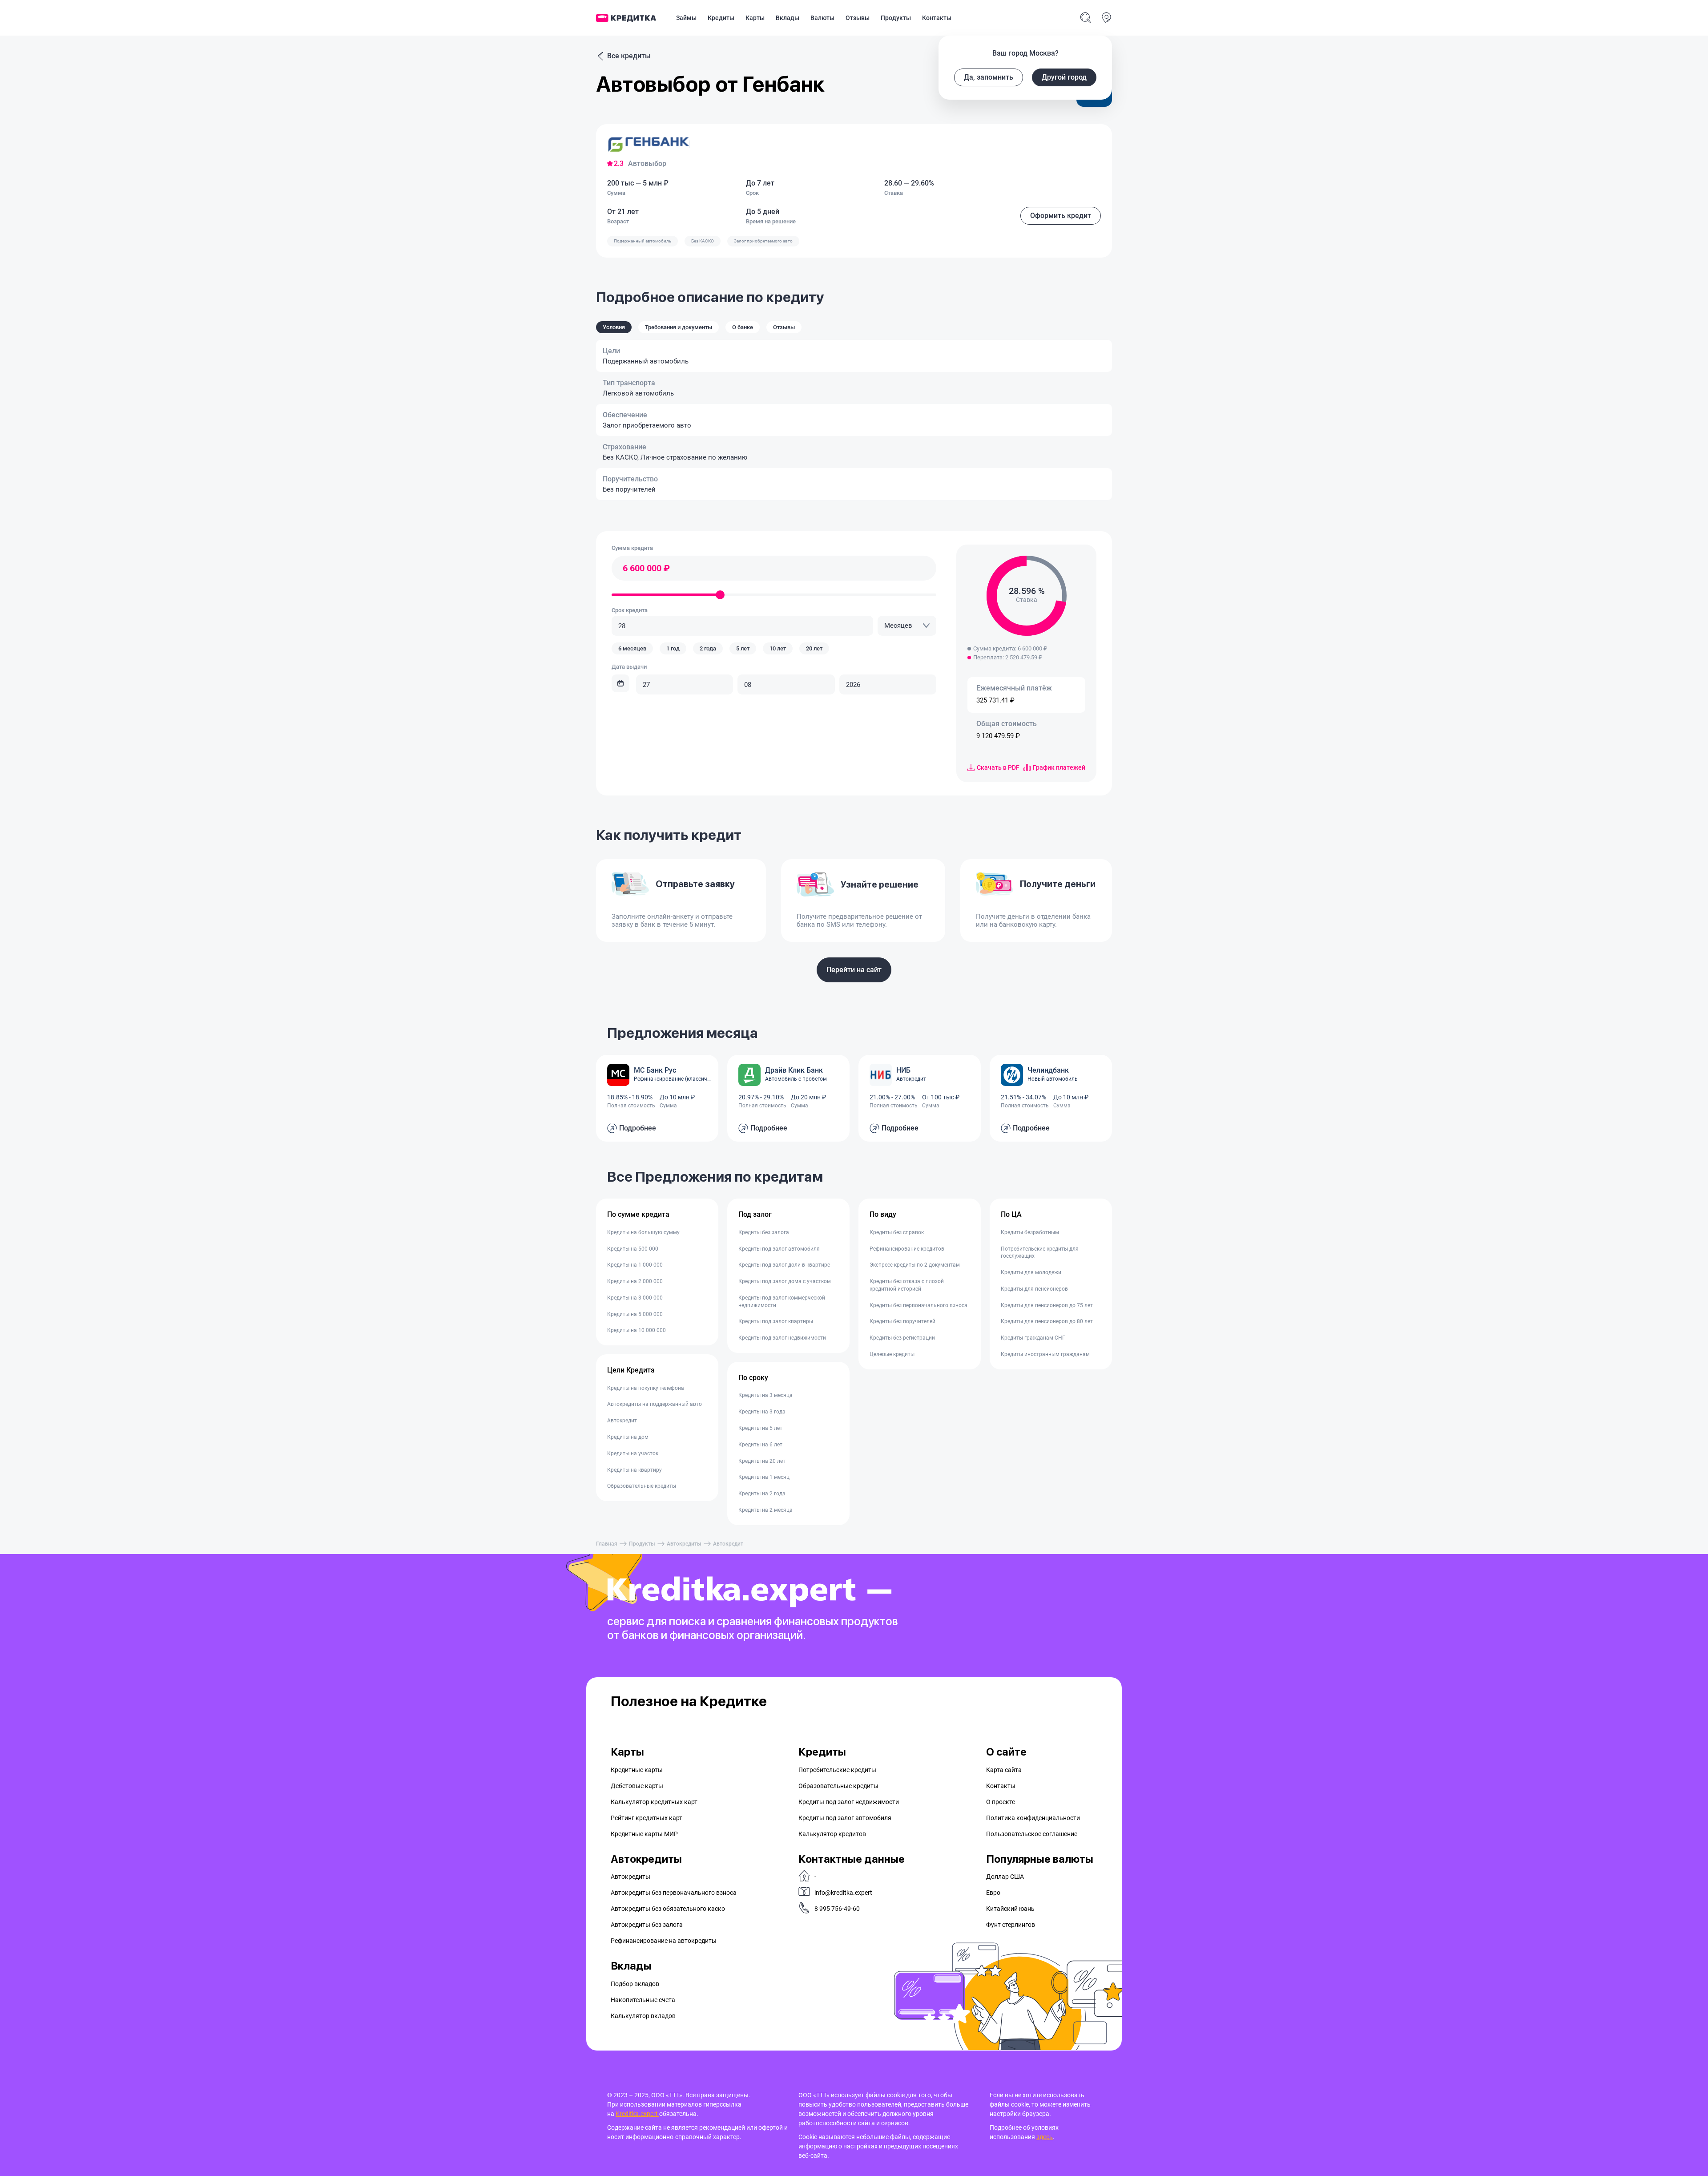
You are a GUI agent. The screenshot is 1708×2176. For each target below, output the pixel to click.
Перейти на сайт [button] (854, 970)
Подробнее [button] (638, 1128)
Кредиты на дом (628, 1437)
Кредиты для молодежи (1031, 1272)
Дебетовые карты (637, 1786)
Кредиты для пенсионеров (1034, 1289)
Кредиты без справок (897, 1232)
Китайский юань (1010, 1909)
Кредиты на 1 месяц (764, 1477)
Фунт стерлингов (1011, 1925)
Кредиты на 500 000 (633, 1249)
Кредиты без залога (764, 1232)
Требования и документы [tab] (679, 327)
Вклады (788, 18)
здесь (1045, 2137)
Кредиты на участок (633, 1453)
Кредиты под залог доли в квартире (784, 1265)
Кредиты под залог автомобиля (779, 1249)
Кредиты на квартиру (634, 1470)
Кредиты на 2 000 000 (635, 1281)
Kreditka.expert (637, 2114)
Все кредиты (629, 56)
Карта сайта (1004, 1770)
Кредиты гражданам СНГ (1033, 1338)
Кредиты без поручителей (902, 1321)
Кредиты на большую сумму (643, 1232)
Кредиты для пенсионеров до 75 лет (1047, 1305)
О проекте (1001, 1802)
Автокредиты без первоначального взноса (674, 1893)
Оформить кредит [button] (1061, 216)
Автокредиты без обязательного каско (668, 1909)
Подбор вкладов (635, 1984)
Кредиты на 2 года (762, 1494)
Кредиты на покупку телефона (646, 1388)
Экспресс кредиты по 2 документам (915, 1265)
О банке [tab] (743, 327)
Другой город (1064, 77)
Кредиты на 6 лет (760, 1445)
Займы (686, 18)
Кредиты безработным (1030, 1232)
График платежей (1059, 767)
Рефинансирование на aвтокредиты (664, 1941)
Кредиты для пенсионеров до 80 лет (1047, 1321)
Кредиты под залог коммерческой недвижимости (782, 1302)
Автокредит (622, 1421)
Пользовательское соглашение (1032, 1834)
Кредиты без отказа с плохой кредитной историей (907, 1285)
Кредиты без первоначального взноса (918, 1305)
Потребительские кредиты (837, 1770)
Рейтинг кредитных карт (647, 1818)
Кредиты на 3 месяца (765, 1395)
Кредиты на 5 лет (760, 1428)
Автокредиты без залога (647, 1925)
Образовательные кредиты (642, 1486)
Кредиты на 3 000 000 (635, 1298)
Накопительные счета (643, 2000)
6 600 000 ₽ (646, 568)
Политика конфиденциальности (1033, 1818)
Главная (607, 1544)
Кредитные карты (637, 1770)
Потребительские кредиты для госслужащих (1040, 1253)
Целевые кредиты (892, 1354)
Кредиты (721, 18)
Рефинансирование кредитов (907, 1249)
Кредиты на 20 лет (762, 1461)
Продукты (896, 18)
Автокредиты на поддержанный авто (655, 1404)
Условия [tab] (614, 327)
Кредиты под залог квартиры (776, 1321)
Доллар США (1005, 1877)
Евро (993, 1893)
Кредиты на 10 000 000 (636, 1330)
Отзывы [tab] (784, 327)
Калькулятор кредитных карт (654, 1802)
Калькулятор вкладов (643, 2016)
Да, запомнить (989, 77)
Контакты (937, 18)
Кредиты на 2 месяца (765, 1510)
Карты (755, 18)
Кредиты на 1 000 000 (635, 1265)
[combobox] (907, 626)
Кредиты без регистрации (902, 1338)
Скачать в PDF (998, 767)
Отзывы (858, 18)
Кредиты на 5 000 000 (635, 1314)
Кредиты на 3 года (762, 1412)
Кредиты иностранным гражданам (1045, 1354)
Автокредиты (684, 1544)
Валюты (822, 18)
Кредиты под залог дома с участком (785, 1281)
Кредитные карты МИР (644, 1834)
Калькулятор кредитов (832, 1834)
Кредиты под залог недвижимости (782, 1338)
